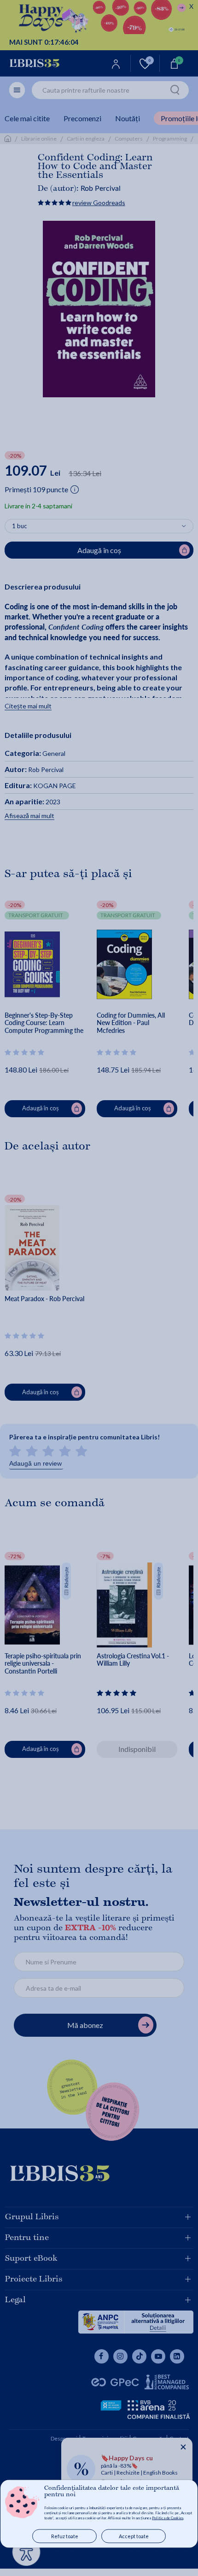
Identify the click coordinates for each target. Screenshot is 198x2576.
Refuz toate (65, 2536)
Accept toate (134, 2536)
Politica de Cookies (168, 2518)
